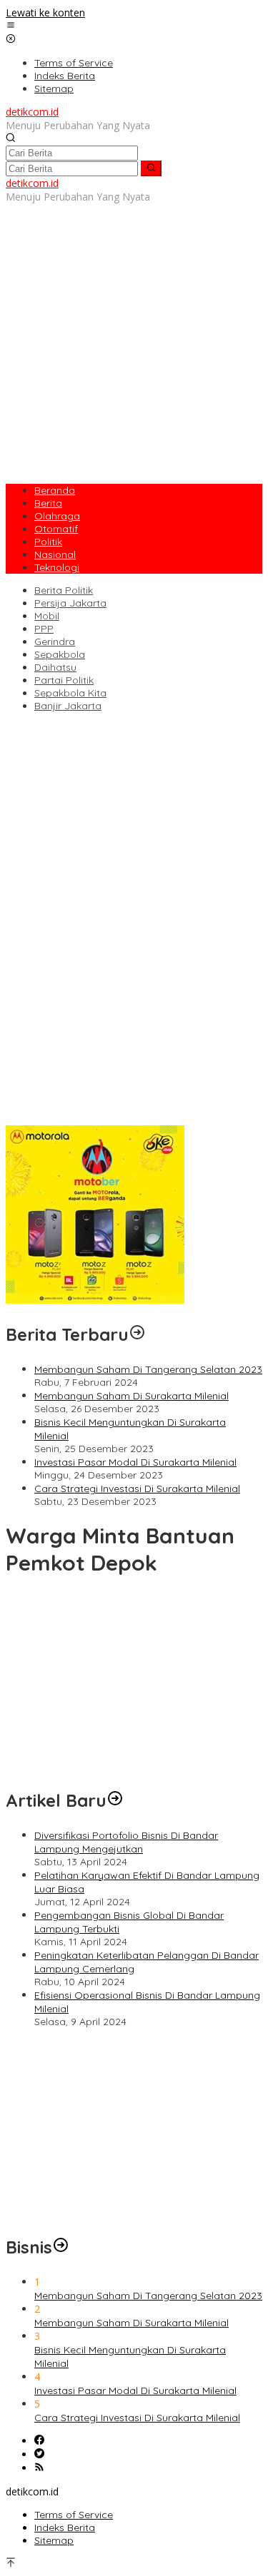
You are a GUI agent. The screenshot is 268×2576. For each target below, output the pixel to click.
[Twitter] (39, 2454)
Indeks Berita (65, 2527)
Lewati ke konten (45, 12)
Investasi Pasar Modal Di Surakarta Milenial (135, 1462)
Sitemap (54, 2540)
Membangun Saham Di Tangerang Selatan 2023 (148, 1369)
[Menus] (11, 26)
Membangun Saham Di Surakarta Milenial (131, 1396)
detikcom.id (32, 112)
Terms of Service (74, 2515)
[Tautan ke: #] (115, 1800)
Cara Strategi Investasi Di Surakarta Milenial (137, 1489)
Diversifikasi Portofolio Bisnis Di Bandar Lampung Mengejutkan (126, 1842)
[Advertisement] (134, 337)
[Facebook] (39, 2441)
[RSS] (39, 2468)
